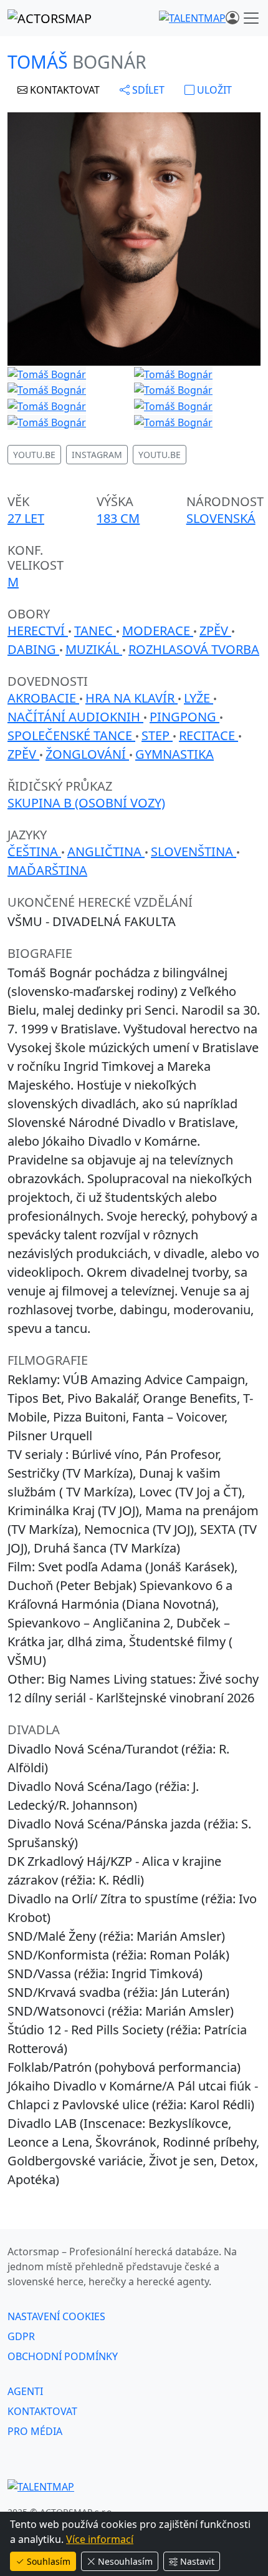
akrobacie (43, 698)
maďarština (47, 870)
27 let (26, 518)
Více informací (100, 2539)
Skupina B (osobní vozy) (86, 803)
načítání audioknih (75, 717)
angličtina (106, 851)
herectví (38, 631)
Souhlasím (49, 2561)
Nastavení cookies (56, 2316)
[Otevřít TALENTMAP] (192, 18)
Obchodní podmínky (63, 2356)
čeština (34, 851)
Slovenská (221, 518)
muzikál (94, 649)
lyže (199, 698)
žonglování (87, 754)
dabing (33, 649)
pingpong (184, 717)
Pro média (35, 2431)
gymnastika (175, 754)
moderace (158, 631)
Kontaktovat (42, 2411)
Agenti (25, 2391)
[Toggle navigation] (251, 18)
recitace (208, 735)
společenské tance (71, 735)
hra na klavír (132, 698)
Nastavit (197, 2561)
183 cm (118, 518)
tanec (95, 631)
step (157, 735)
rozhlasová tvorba (194, 649)
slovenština (194, 851)
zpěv (215, 631)
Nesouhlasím (125, 2561)
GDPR (21, 2336)
